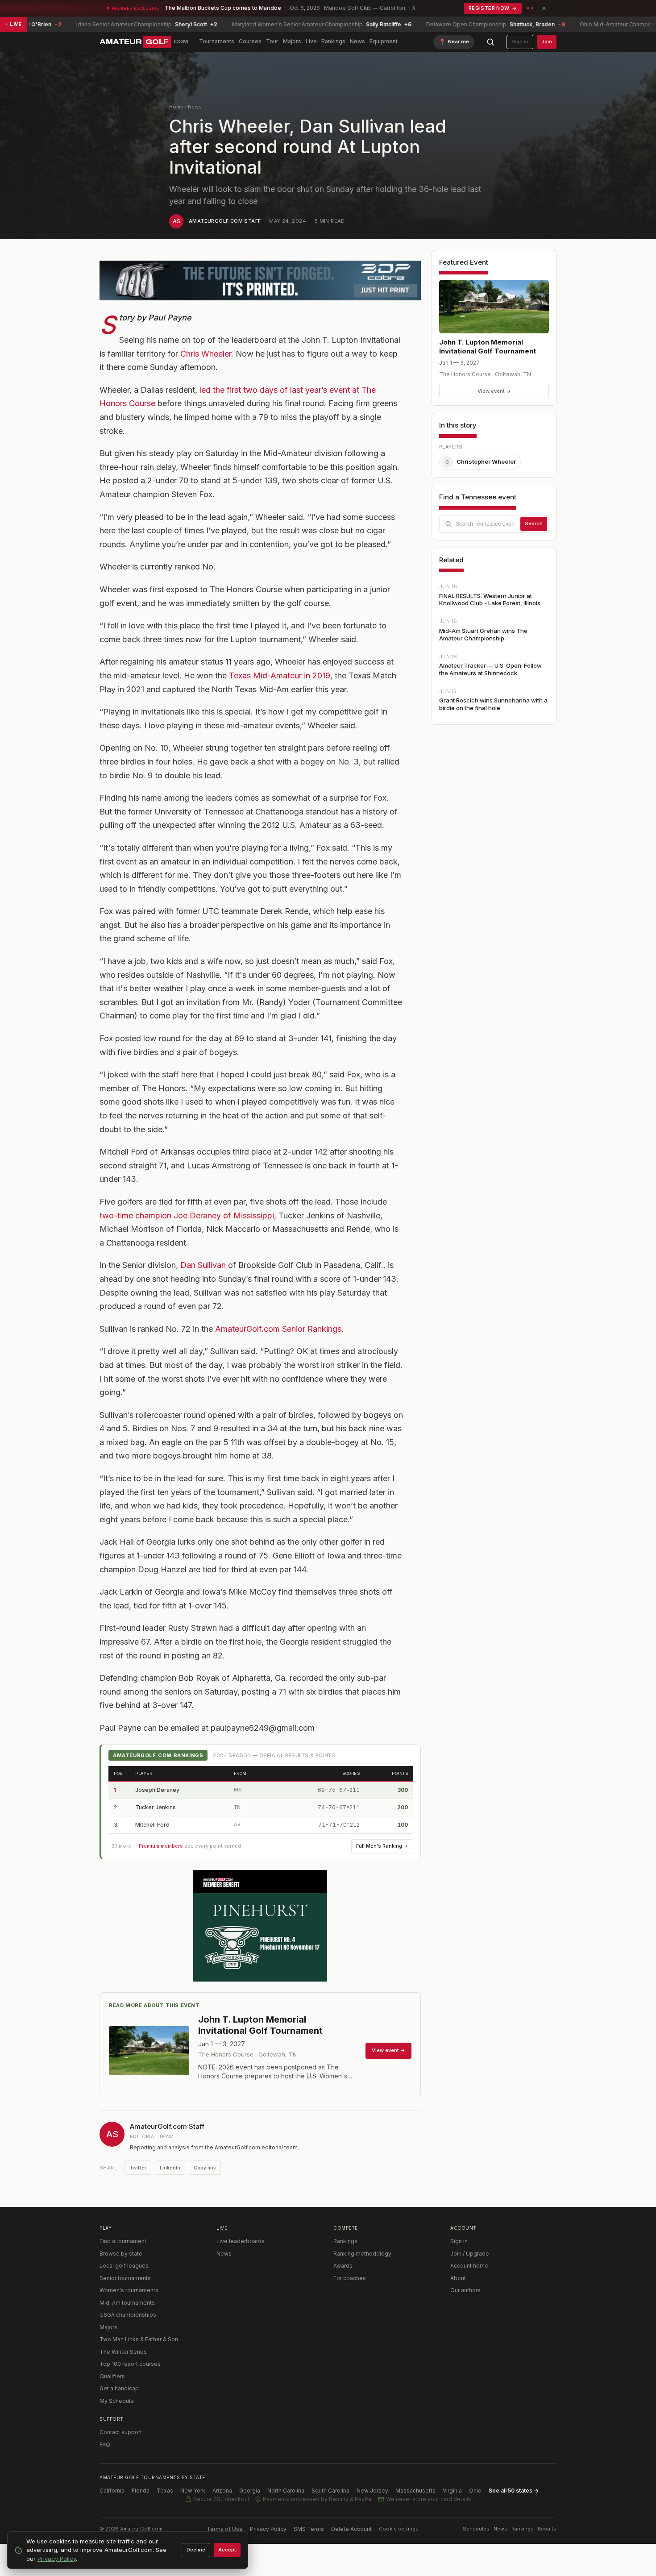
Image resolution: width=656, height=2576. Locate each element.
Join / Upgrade (470, 2254)
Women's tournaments (129, 2290)
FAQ (105, 2445)
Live (311, 41)
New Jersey (372, 2491)
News (357, 41)
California (112, 2491)
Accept (227, 2550)
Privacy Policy (268, 2529)
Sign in (520, 42)
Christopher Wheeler (481, 461)
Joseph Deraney (157, 1790)
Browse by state (121, 2254)
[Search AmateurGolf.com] (490, 42)
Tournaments (217, 41)
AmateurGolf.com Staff (225, 221)
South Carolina (330, 2491)
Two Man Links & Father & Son (139, 2339)
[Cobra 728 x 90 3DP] (260, 280)
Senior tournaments (125, 2278)
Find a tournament (123, 2241)
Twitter (138, 2168)
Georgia (250, 2491)
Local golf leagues (124, 2266)
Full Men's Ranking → (382, 1846)
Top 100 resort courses (130, 2364)
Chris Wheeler (206, 354)
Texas (165, 2491)
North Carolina (286, 2491)
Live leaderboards (241, 2241)
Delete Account (351, 2529)
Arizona (222, 2491)
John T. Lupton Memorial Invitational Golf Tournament (488, 347)
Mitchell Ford (152, 1825)
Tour (272, 41)
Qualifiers (112, 2376)
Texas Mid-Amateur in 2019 (280, 675)
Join (547, 42)
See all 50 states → (514, 2491)
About (458, 2278)
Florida (141, 2491)
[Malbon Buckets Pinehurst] (260, 1926)
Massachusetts (415, 2491)
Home (176, 107)
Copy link (205, 2168)
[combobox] (494, 524)
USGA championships (128, 2315)
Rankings (333, 41)
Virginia (452, 2491)
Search (534, 524)
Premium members (161, 1846)
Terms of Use (225, 2529)
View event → (494, 391)
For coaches (350, 2278)
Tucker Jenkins (156, 1807)
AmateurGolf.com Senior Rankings (278, 1329)
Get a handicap (119, 2388)
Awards (343, 2266)
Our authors (465, 2290)
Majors (292, 41)
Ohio (475, 2491)
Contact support (121, 2432)
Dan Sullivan (203, 1265)
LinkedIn (170, 2168)
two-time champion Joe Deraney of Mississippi (187, 1215)
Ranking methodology (362, 2254)
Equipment (384, 41)
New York (193, 2491)
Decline (196, 2550)
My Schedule (117, 2401)
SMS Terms (309, 2529)
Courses (250, 41)
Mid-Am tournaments (127, 2303)
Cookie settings (399, 2529)
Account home (469, 2266)
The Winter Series (123, 2352)
